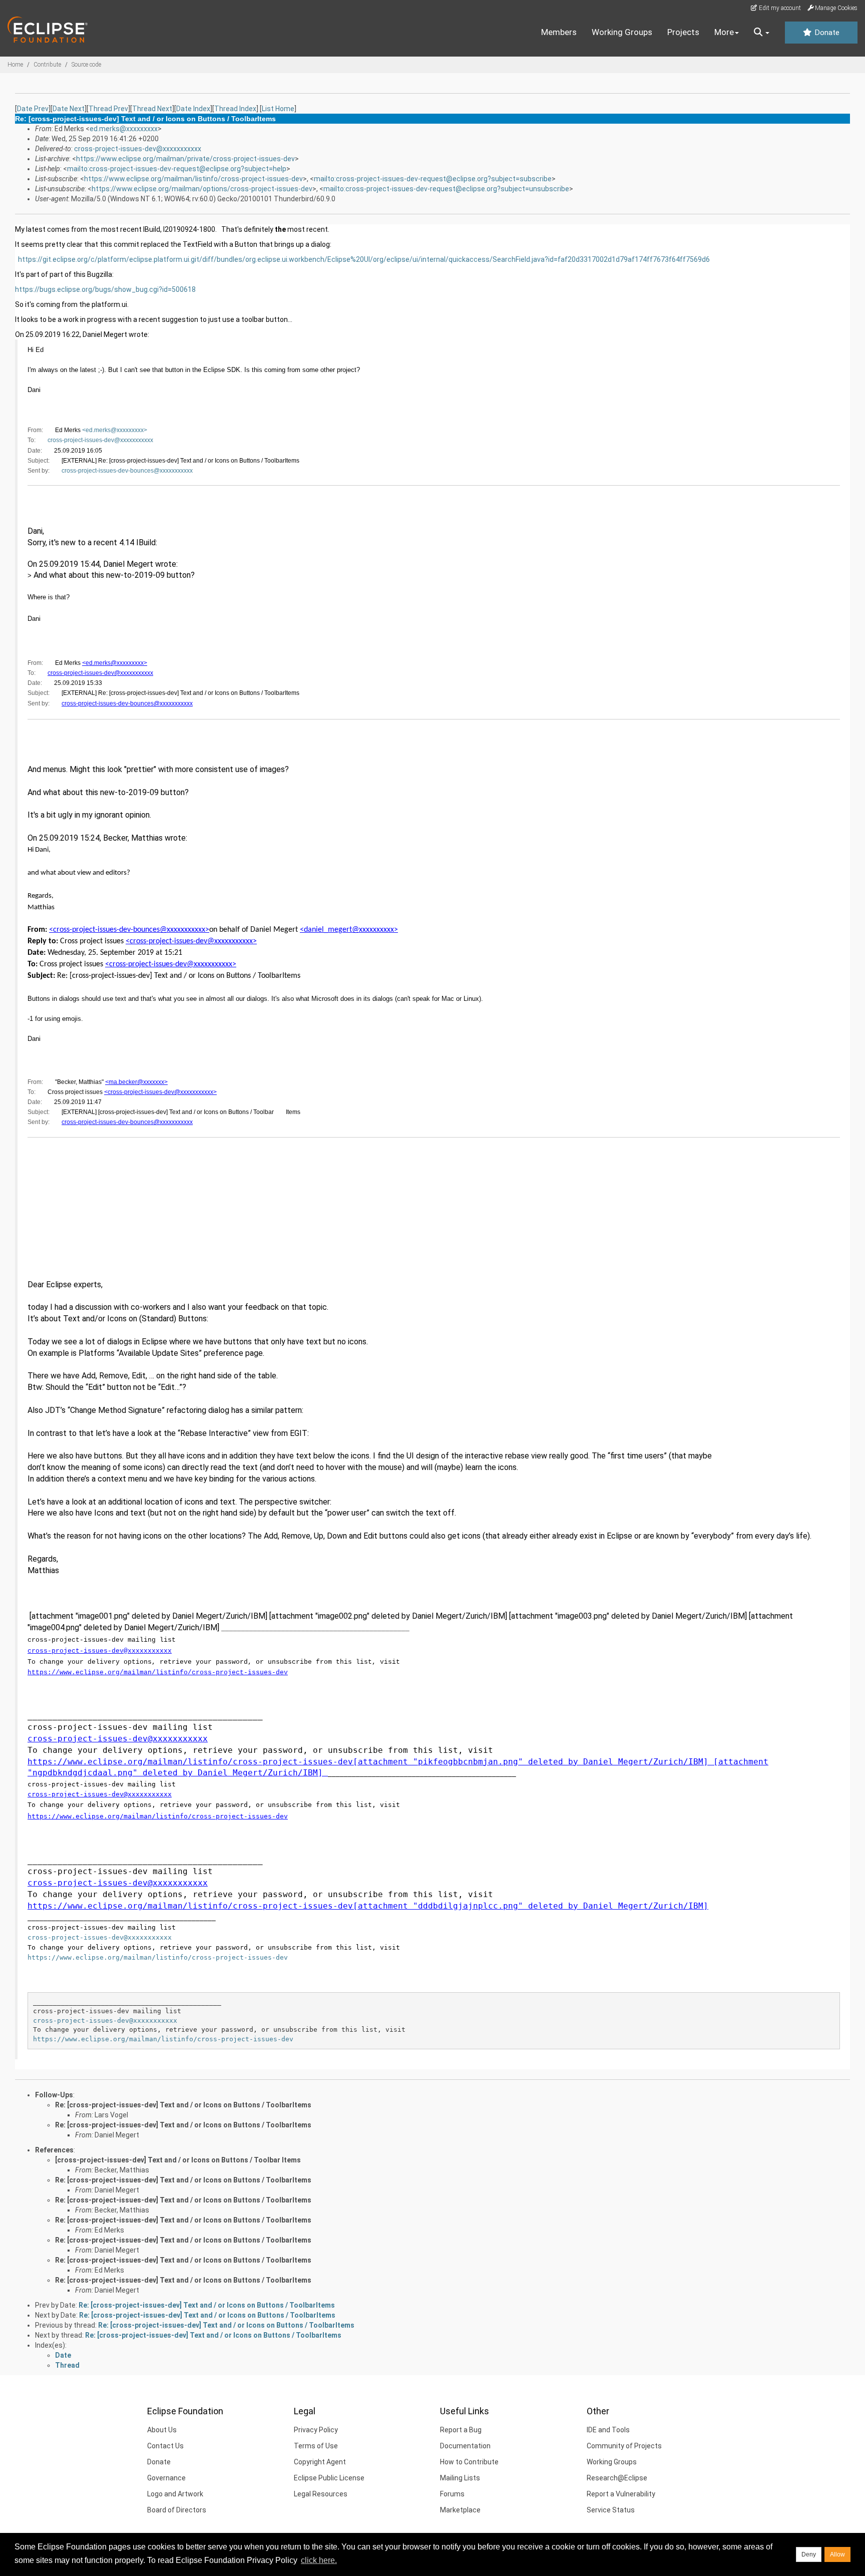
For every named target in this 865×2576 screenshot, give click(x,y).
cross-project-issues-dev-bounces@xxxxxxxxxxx (127, 471)
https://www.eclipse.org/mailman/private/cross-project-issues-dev (185, 159)
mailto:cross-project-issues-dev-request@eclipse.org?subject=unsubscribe (446, 189)
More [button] (724, 32)
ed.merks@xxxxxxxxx (124, 129)
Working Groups (622, 32)
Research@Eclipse (617, 2478)
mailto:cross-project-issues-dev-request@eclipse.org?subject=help (177, 169)
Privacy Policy (316, 2430)
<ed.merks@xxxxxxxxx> (115, 430)
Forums (452, 2494)
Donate (826, 33)
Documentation (465, 2446)
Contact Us (165, 2446)
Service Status (611, 2510)
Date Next (69, 109)
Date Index (193, 109)
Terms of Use (316, 2446)
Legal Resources (321, 2494)
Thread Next (152, 109)
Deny (809, 2554)
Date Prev (33, 109)
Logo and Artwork (175, 2494)
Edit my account (779, 8)
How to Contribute (469, 2462)
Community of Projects (624, 2446)
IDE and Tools (608, 2430)
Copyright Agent (320, 2462)
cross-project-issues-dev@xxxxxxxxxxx (138, 149)
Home (15, 65)
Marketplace (460, 2510)
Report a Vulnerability (621, 2494)
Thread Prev (108, 109)
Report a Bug (461, 2430)
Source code (86, 65)
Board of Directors (177, 2510)
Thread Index (235, 109)
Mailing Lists (460, 2478)
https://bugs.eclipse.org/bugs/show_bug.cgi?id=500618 (105, 289)
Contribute (47, 65)
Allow (837, 2554)
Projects (683, 32)
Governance (166, 2478)
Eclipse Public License (329, 2478)
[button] (762, 33)
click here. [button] (319, 2560)
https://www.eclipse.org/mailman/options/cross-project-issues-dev (202, 189)
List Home (278, 109)
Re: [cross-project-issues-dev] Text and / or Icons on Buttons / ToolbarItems (183, 2105)
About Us (162, 2430)
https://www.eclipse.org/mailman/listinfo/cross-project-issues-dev (193, 179)
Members (559, 32)
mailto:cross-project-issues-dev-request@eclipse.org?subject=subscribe (433, 179)
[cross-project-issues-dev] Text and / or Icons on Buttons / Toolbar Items (178, 2160)
